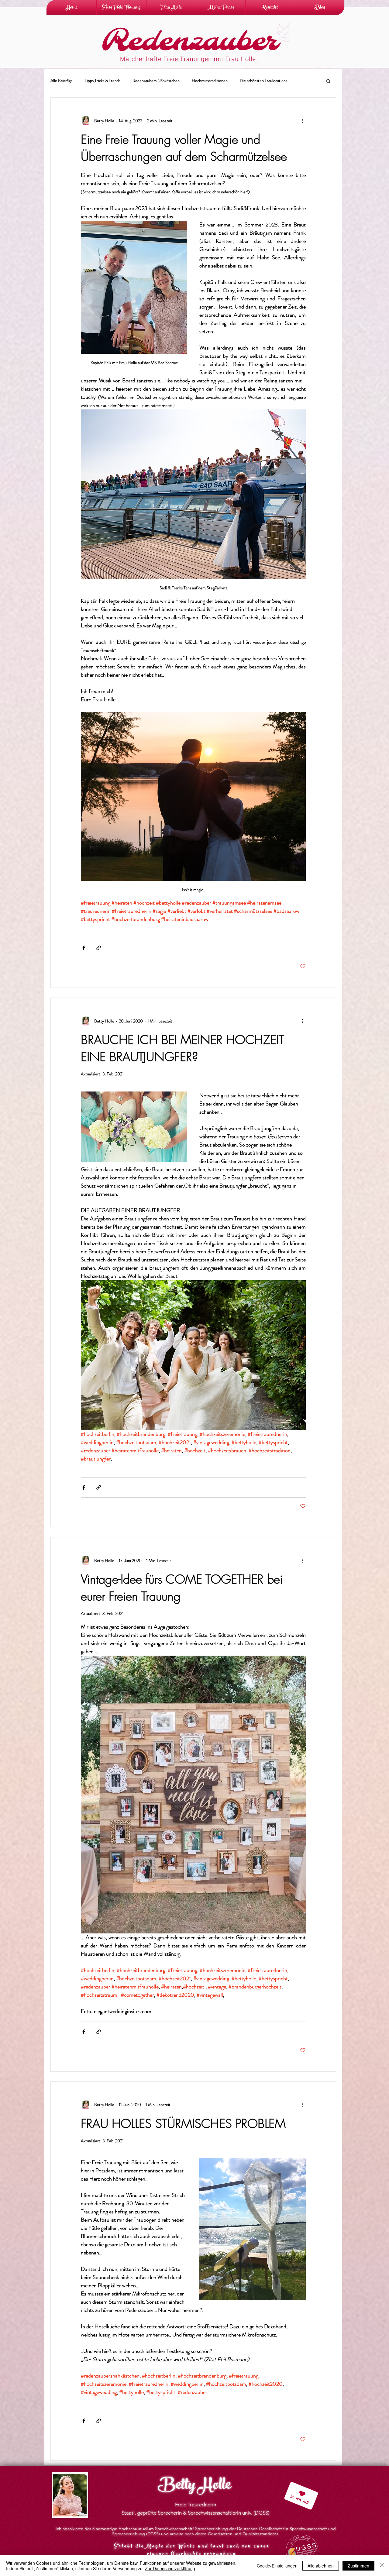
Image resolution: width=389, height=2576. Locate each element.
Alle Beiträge (62, 81)
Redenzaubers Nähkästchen (156, 81)
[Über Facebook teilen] (84, 948)
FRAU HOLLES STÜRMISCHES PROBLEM (183, 2124)
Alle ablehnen (321, 2566)
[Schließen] (382, 2566)
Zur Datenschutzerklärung (170, 2568)
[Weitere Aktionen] (302, 121)
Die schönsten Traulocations (263, 81)
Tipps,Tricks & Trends (103, 81)
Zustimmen (358, 2566)
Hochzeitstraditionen (210, 81)
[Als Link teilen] (99, 948)
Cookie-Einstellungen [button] (277, 2566)
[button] (328, 82)
